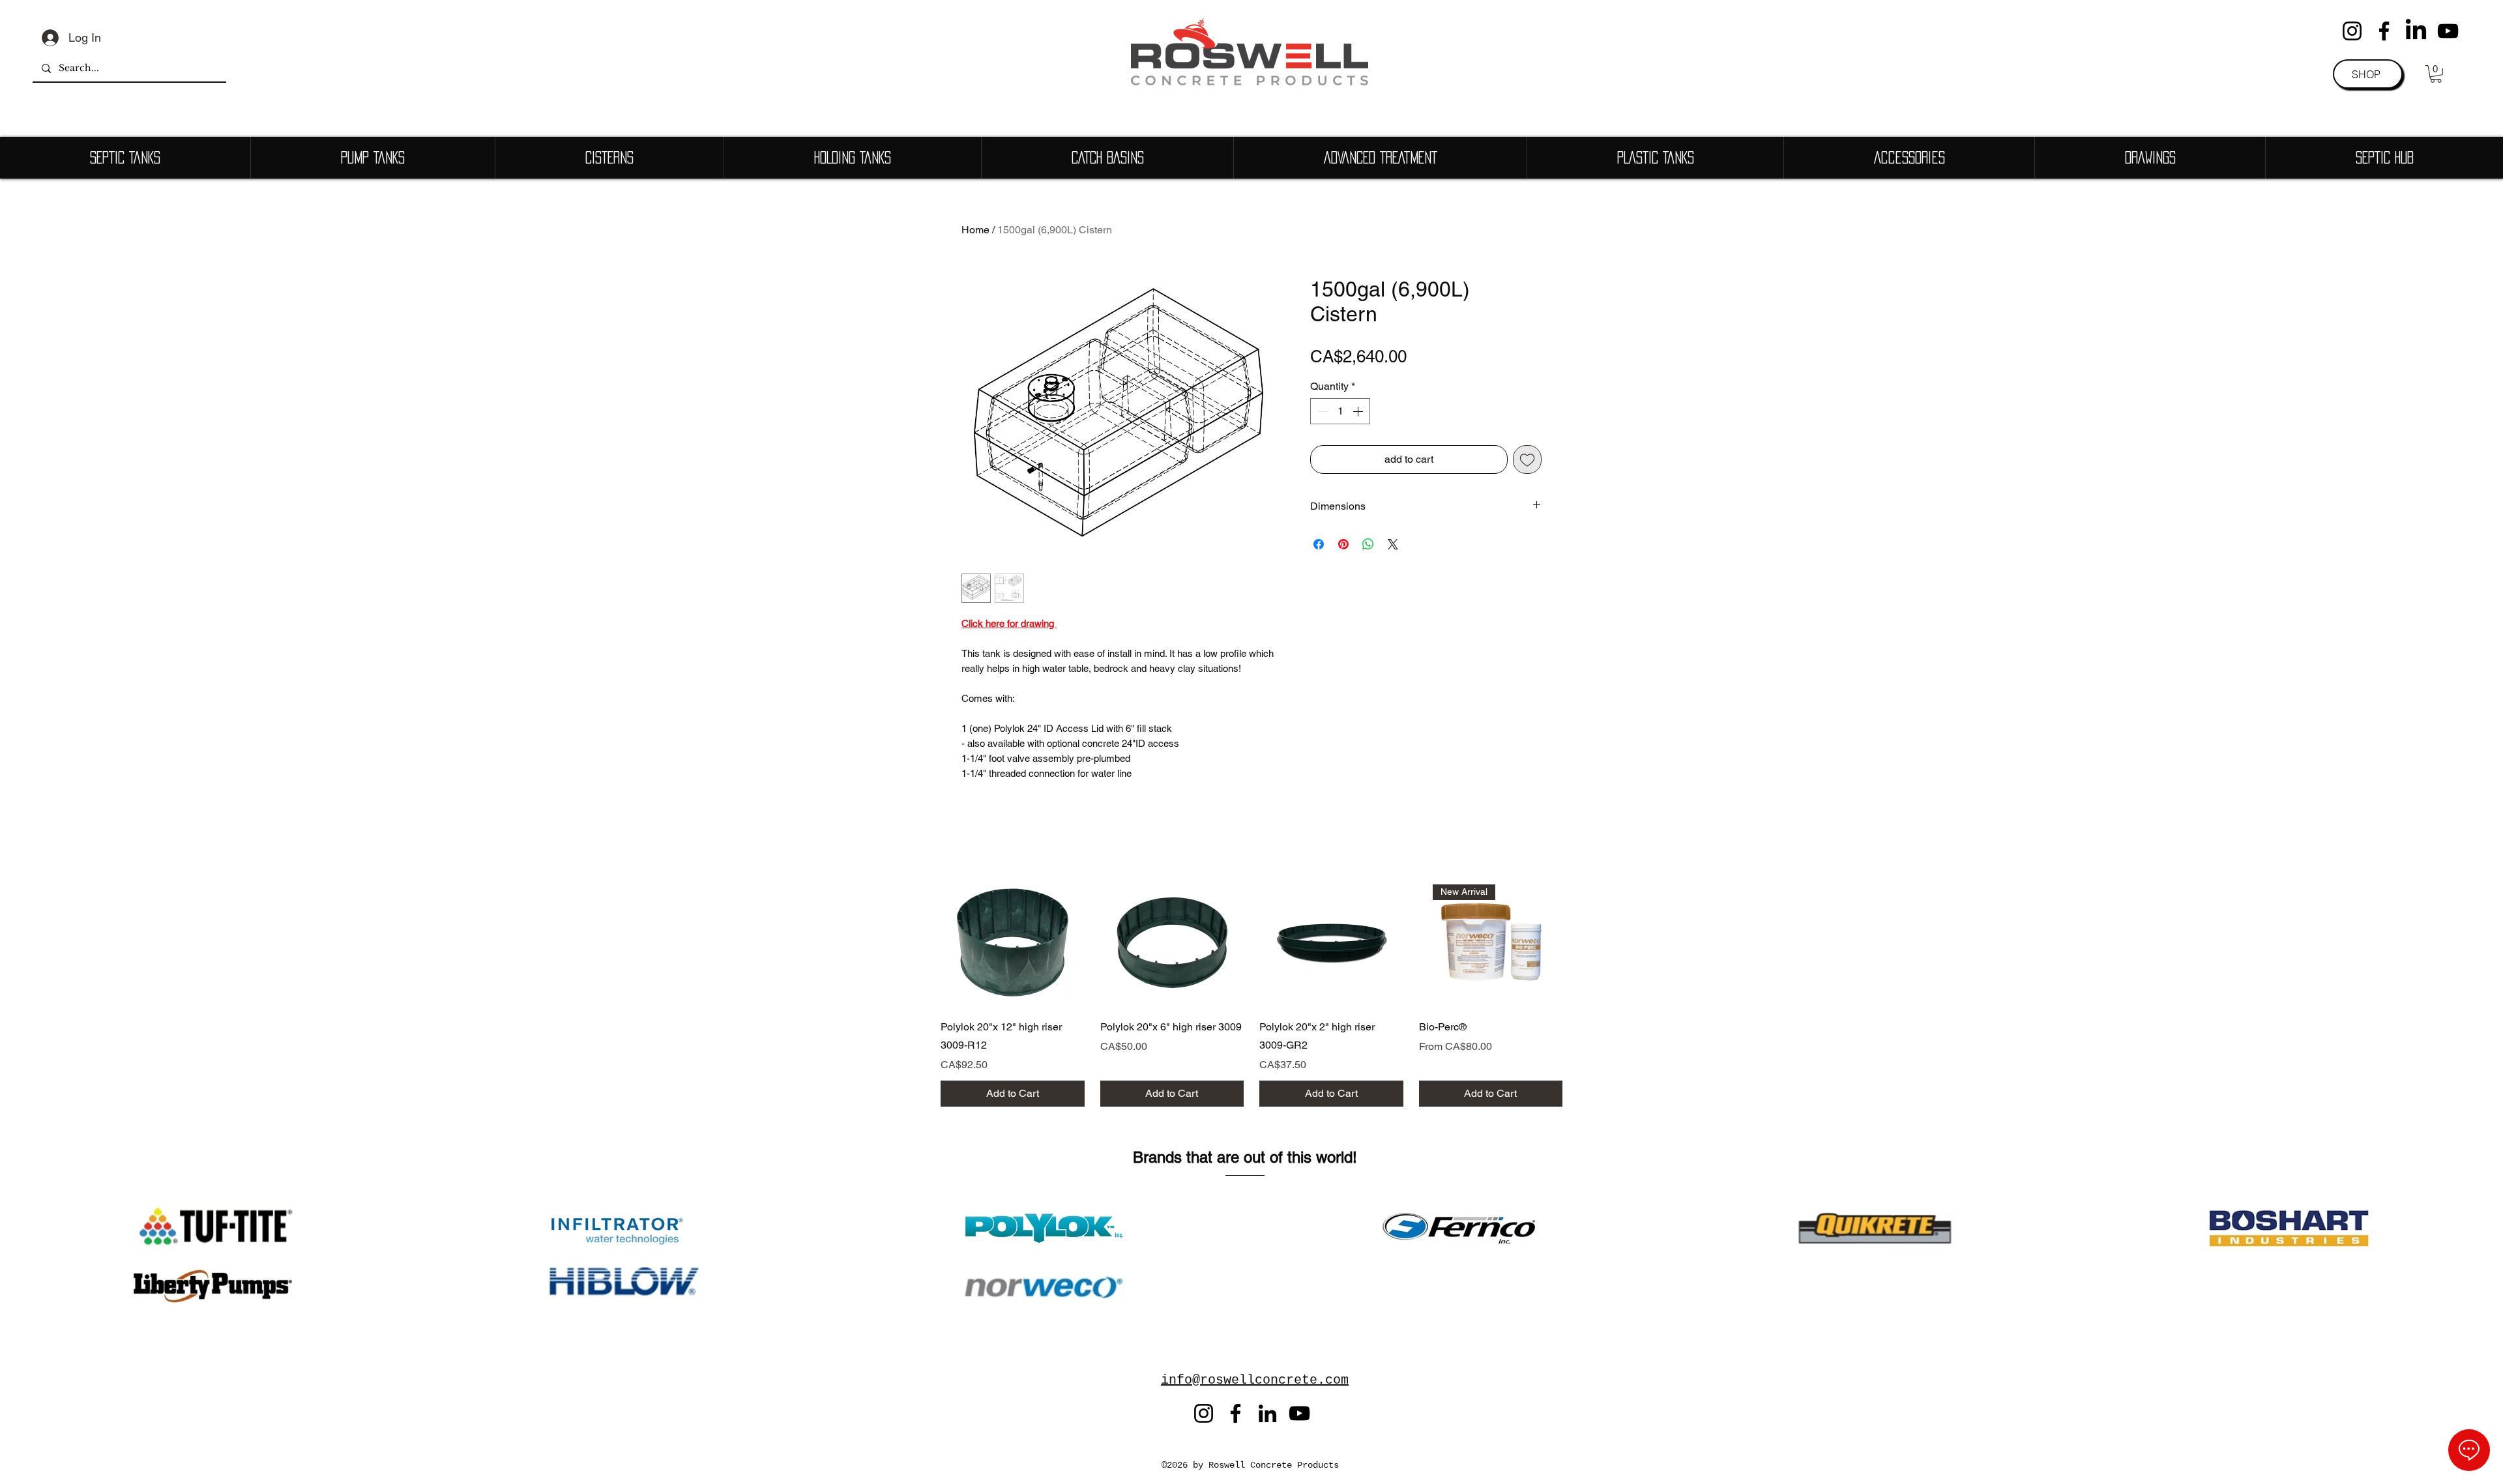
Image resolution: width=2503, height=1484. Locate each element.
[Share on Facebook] (1319, 544)
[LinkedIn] (2416, 31)
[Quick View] (1013, 943)
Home (975, 230)
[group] (1251, 996)
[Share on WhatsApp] (1368, 544)
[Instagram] (2352, 31)
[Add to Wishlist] (1527, 459)
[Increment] (1359, 411)
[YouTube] (2448, 31)
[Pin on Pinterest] (1343, 544)
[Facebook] (2384, 31)
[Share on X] (1393, 544)
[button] (2436, 74)
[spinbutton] (1340, 411)
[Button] (1091, 1146)
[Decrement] (1321, 411)
